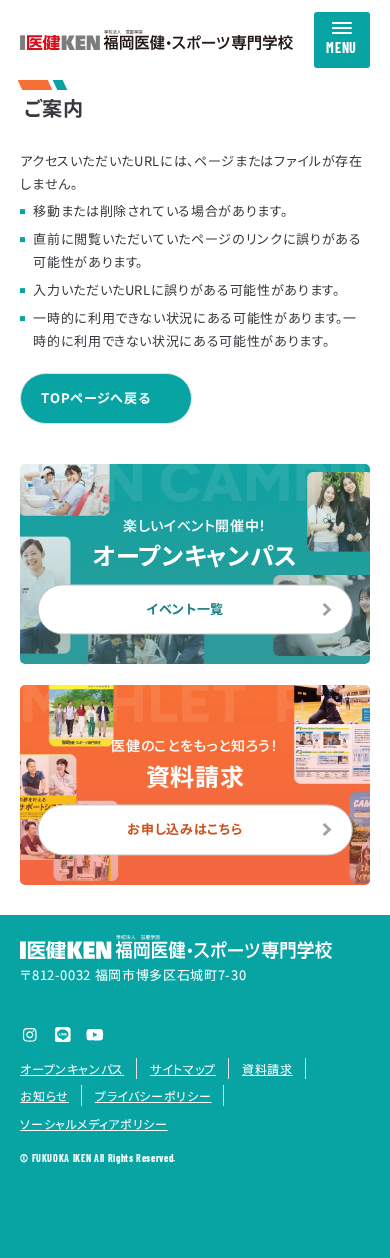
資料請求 (267, 1068)
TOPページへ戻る (95, 397)
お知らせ (44, 1095)
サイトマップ (183, 1068)
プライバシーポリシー (153, 1095)
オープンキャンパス (72, 1068)
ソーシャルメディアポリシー (93, 1123)
